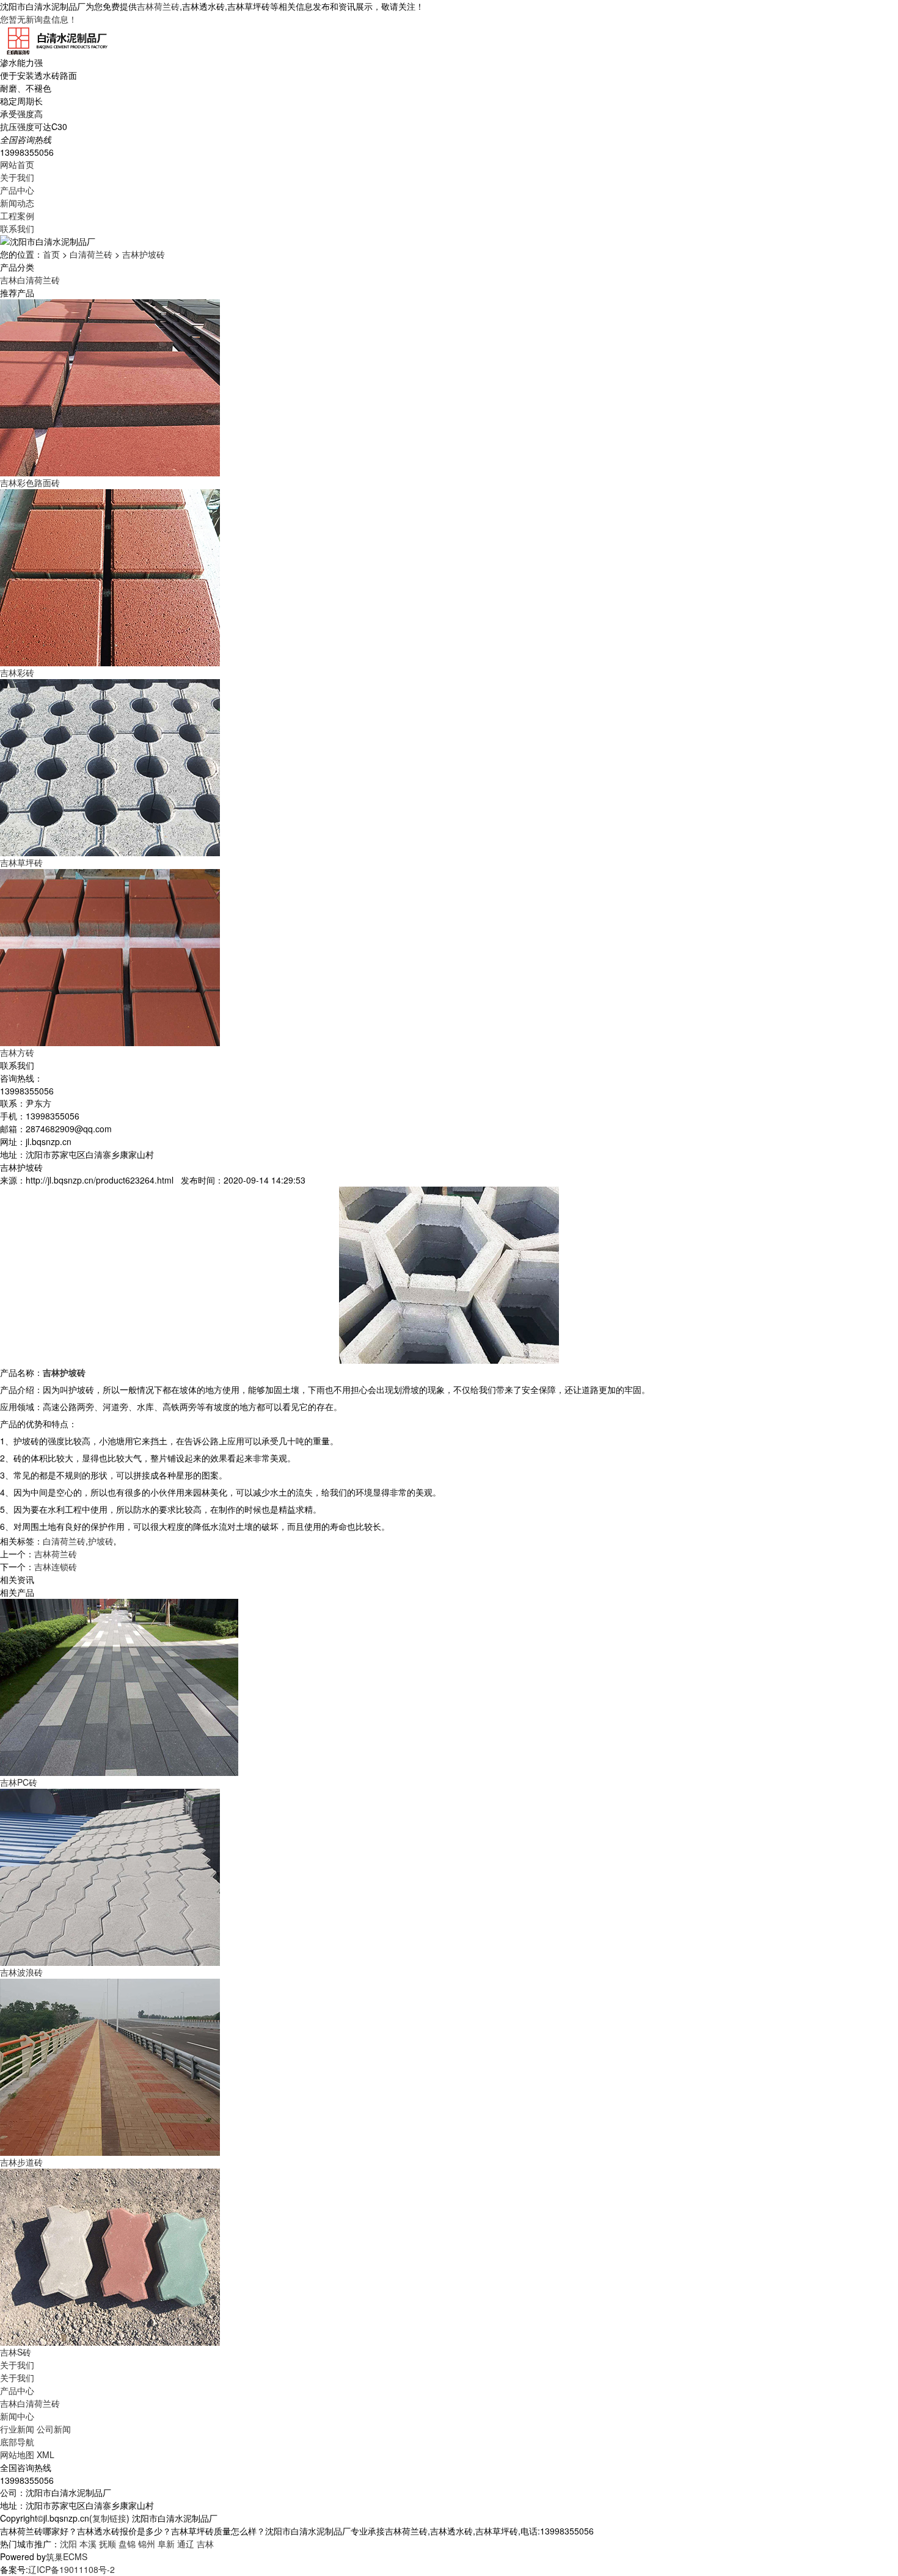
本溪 (88, 2544)
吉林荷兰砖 (158, 6)
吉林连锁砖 (56, 1566)
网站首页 (17, 164)
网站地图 (17, 2454)
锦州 (147, 2544)
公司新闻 (54, 2429)
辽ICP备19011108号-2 (71, 2569)
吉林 (205, 2544)
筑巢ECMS (67, 2556)
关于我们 (17, 177)
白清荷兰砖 (91, 254)
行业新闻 (17, 2429)
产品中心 (17, 190)
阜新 (166, 2544)
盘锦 (127, 2544)
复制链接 (109, 2518)
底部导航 (17, 2442)
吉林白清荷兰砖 (30, 280)
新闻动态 (17, 203)
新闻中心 (17, 2416)
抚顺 (108, 2544)
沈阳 (68, 2544)
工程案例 (17, 216)
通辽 (186, 2544)
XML (46, 2454)
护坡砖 (101, 1541)
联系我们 (17, 228)
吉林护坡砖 (144, 254)
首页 (51, 254)
